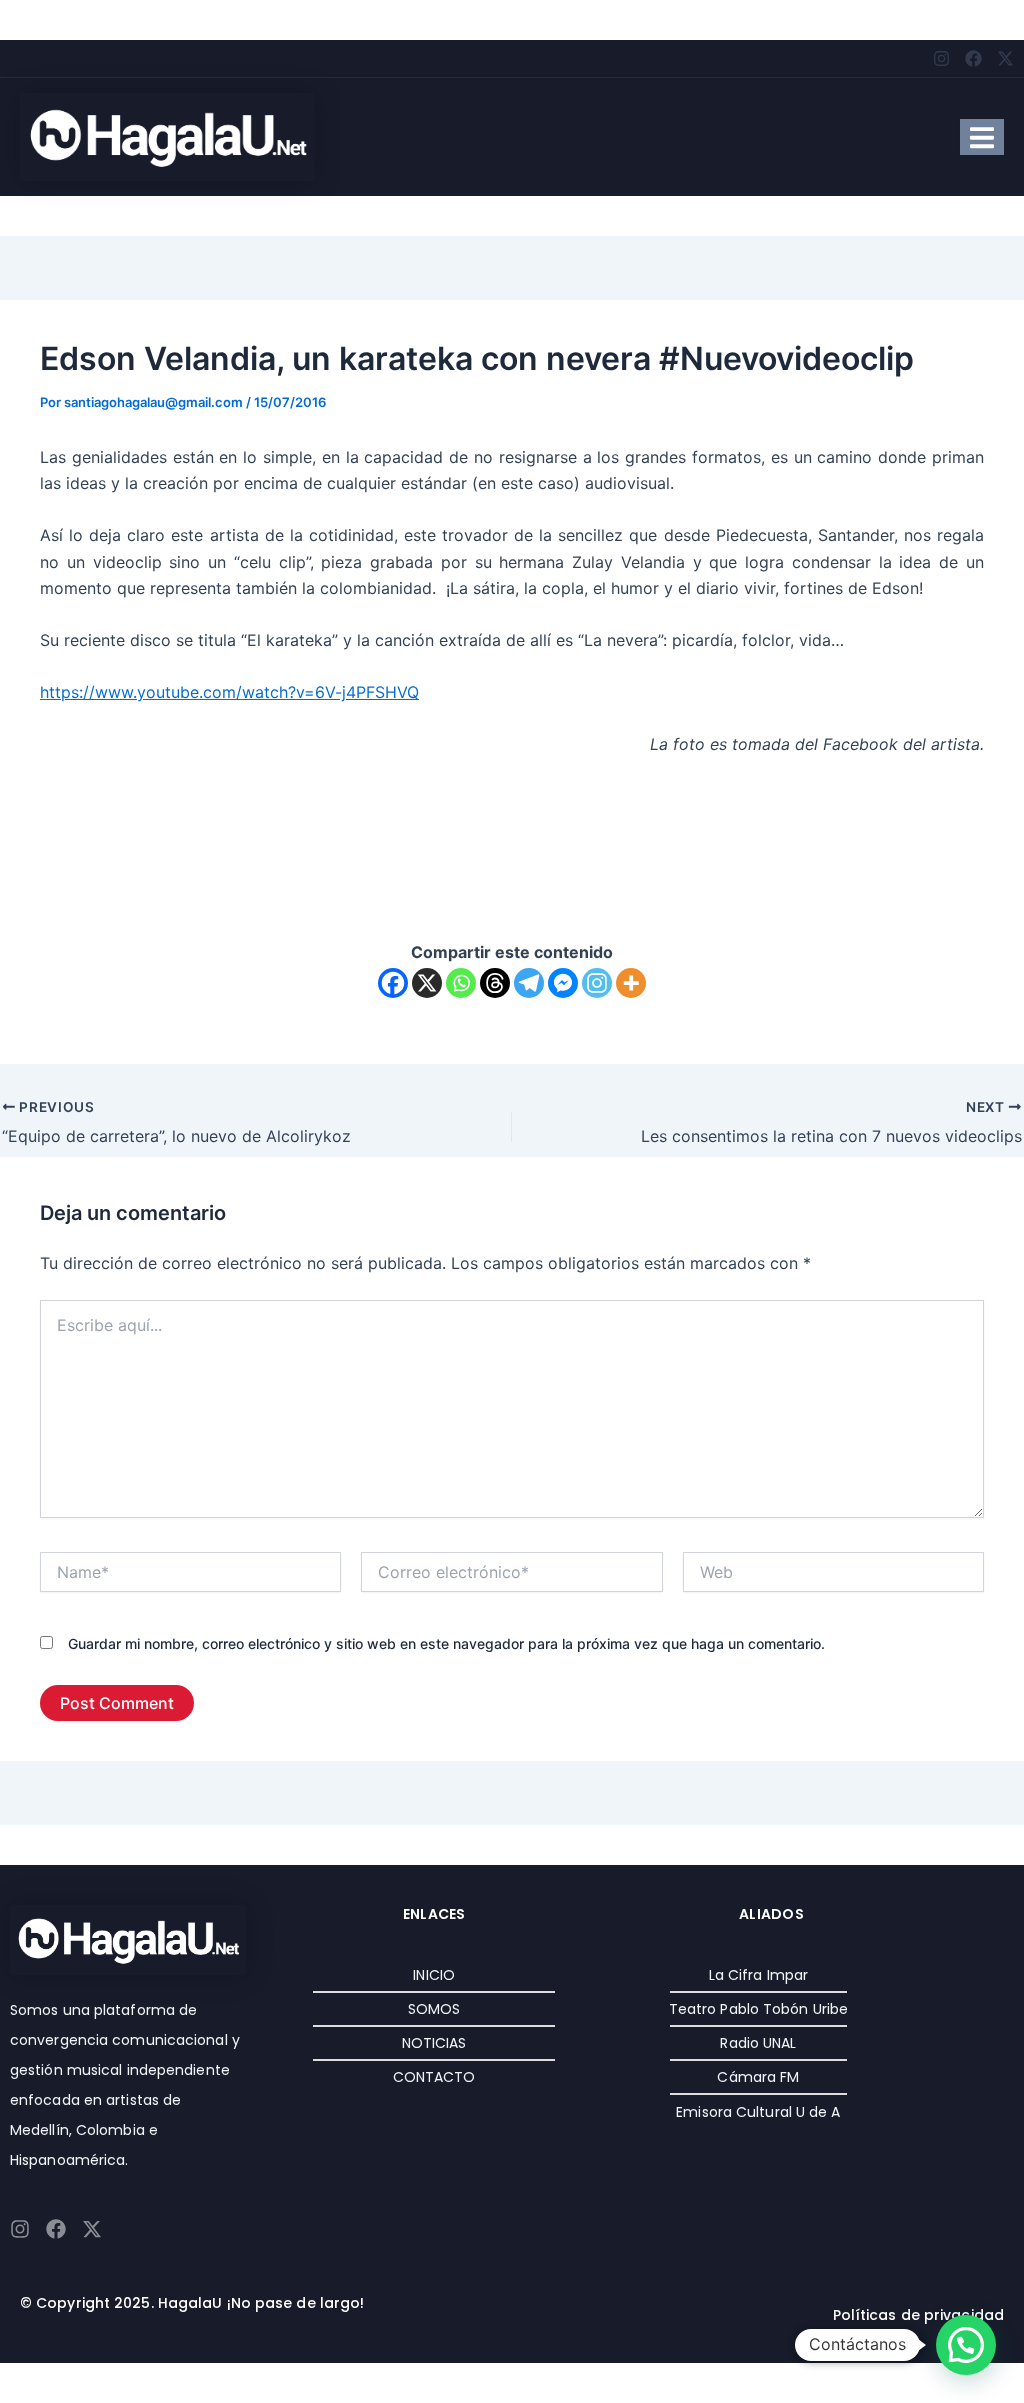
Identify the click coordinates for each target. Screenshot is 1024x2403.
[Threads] (495, 983)
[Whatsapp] (461, 983)
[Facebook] (393, 983)
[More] (631, 983)
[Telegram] (529, 983)
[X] (427, 983)
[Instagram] (597, 983)
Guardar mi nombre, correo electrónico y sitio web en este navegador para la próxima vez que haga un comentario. (446, 1643)
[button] (966, 2345)
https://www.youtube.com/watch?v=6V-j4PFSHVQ (229, 692)
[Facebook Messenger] (563, 983)
